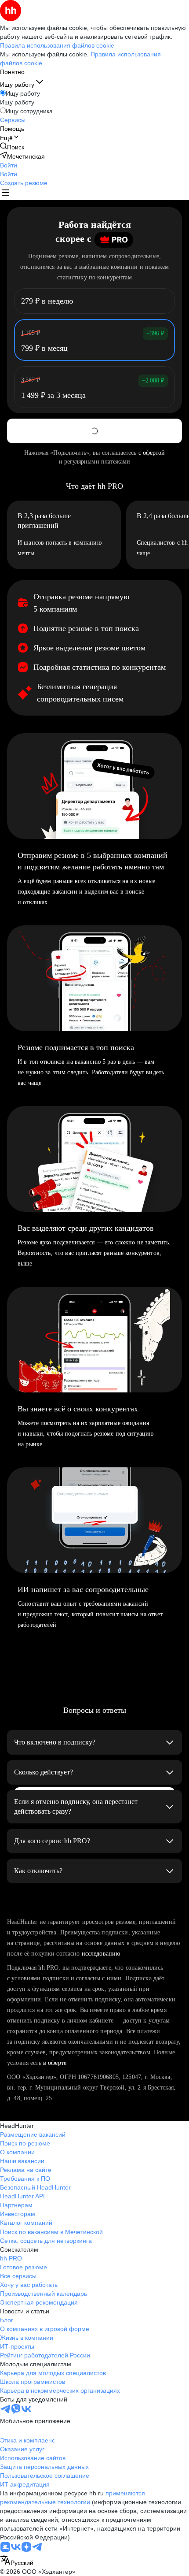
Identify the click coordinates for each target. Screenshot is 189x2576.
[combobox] (17, 2561)
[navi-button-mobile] (5, 194)
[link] (12, 147)
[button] (9, 165)
